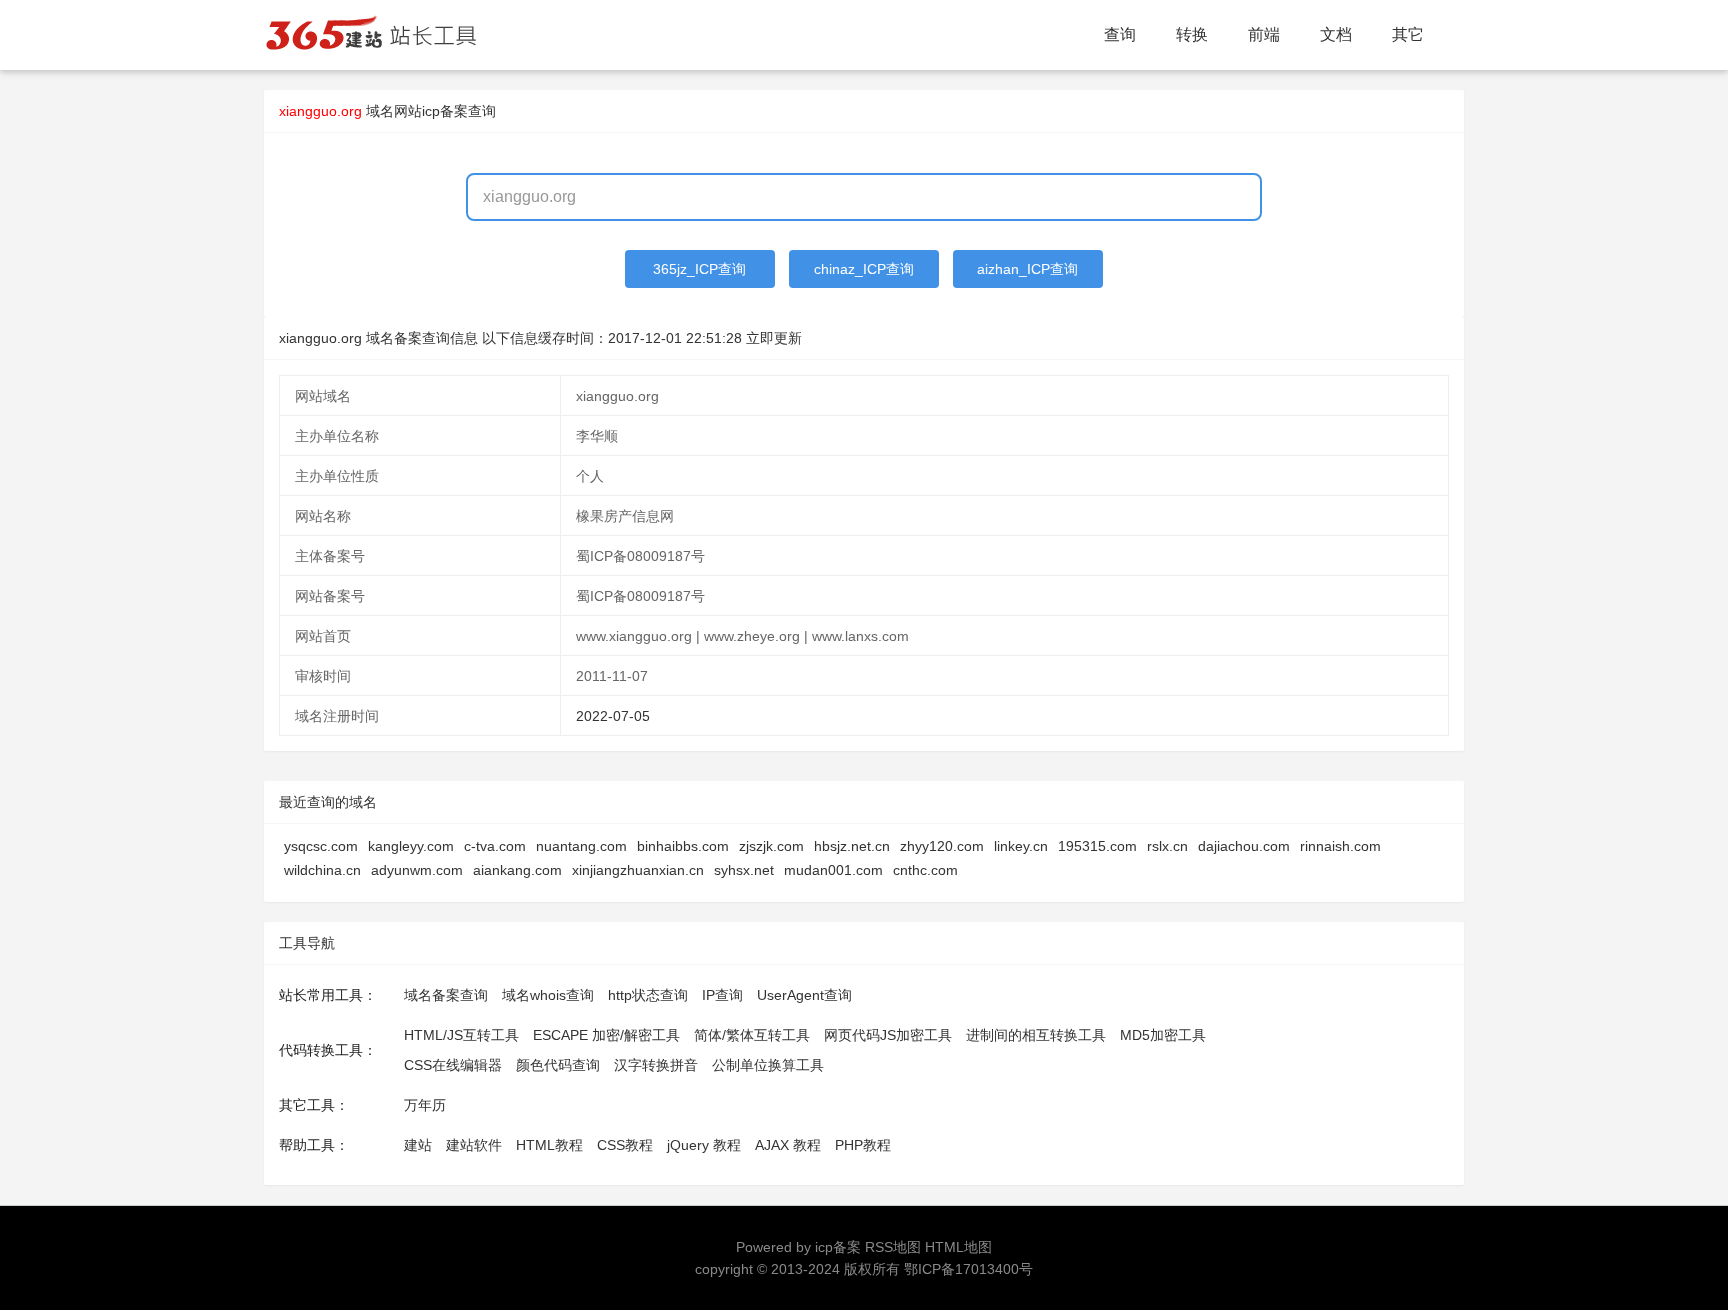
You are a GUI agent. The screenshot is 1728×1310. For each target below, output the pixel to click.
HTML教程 (549, 1145)
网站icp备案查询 (445, 111)
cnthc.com (925, 870)
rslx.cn (1167, 846)
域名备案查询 (446, 995)
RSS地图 (893, 1247)
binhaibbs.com (683, 846)
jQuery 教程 (704, 1145)
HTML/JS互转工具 (461, 1035)
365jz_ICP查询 (699, 269)
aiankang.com (517, 870)
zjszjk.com (771, 846)
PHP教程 (863, 1145)
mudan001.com (833, 870)
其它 (1408, 34)
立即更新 (774, 338)
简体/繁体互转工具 (752, 1035)
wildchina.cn (322, 870)
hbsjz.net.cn (852, 846)
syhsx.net (744, 870)
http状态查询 (648, 995)
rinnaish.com (1340, 846)
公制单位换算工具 (768, 1065)
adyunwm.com (417, 870)
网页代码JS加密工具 (888, 1035)
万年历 (425, 1105)
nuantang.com (581, 846)
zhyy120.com (942, 846)
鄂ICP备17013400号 (968, 1269)
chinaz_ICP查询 (864, 269)
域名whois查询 (548, 995)
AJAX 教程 (788, 1145)
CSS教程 (625, 1145)
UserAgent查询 (804, 995)
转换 (1192, 34)
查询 (1120, 34)
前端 (1264, 34)
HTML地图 (958, 1247)
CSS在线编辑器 (453, 1065)
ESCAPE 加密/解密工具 (606, 1035)
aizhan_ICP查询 (1027, 269)
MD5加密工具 (1163, 1035)
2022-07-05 (613, 716)
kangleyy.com (411, 846)
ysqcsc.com (321, 846)
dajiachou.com (1244, 846)
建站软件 (474, 1145)
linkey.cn (1021, 846)
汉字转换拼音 (656, 1065)
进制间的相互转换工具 (1036, 1035)
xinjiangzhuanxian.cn (638, 870)
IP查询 (722, 995)
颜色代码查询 (558, 1065)
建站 (418, 1145)
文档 (1336, 34)
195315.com (1097, 846)
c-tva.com (495, 846)
